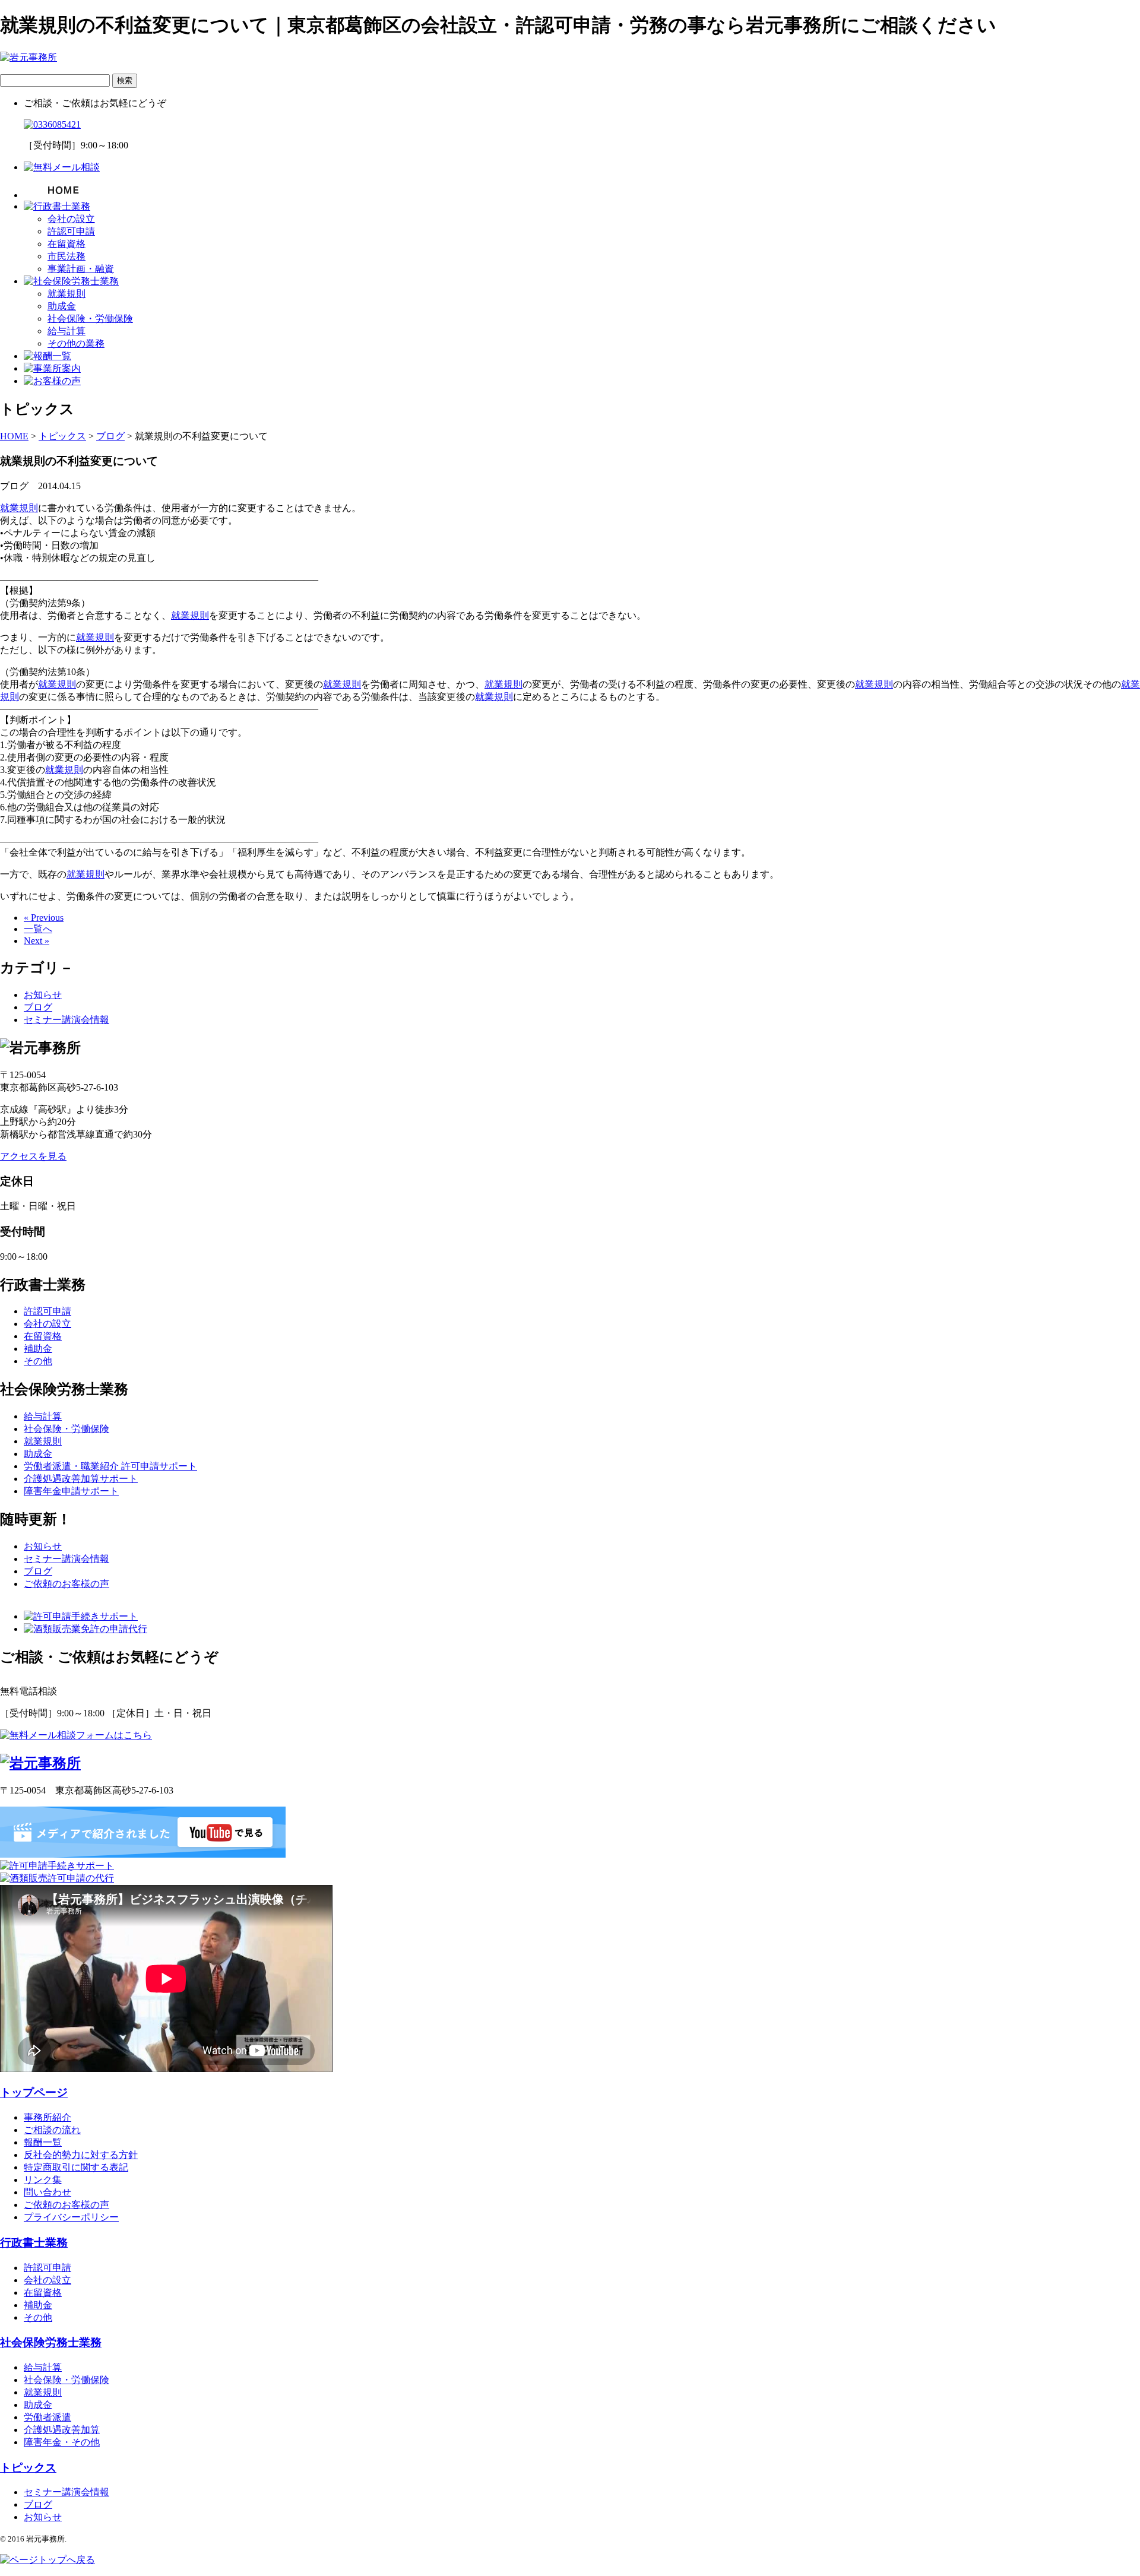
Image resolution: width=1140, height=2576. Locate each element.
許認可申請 (71, 231)
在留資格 (66, 244)
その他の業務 (76, 343)
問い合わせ (47, 2192)
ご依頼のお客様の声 (66, 1584)
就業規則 (66, 294)
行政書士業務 (34, 2243)
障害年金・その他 (62, 2442)
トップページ (34, 2092)
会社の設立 (71, 219)
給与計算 (66, 331)
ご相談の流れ (52, 2130)
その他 (38, 1361)
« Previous (44, 918)
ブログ (38, 1007)
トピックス (28, 2468)
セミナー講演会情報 (66, 1020)
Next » (37, 941)
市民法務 (66, 256)
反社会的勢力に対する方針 (81, 2155)
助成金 (62, 306)
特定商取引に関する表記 (76, 2167)
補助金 (38, 1349)
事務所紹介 (47, 2117)
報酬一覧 (43, 2142)
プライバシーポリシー (71, 2217)
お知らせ (43, 995)
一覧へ (38, 929)
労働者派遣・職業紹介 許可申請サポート (110, 1466)
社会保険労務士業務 (51, 2342)
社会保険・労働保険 (90, 319)
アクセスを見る (33, 1156)
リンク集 (43, 2180)
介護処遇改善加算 (62, 2430)
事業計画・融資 (81, 269)
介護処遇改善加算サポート (81, 1479)
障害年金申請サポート (71, 1491)
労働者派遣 (47, 2417)
